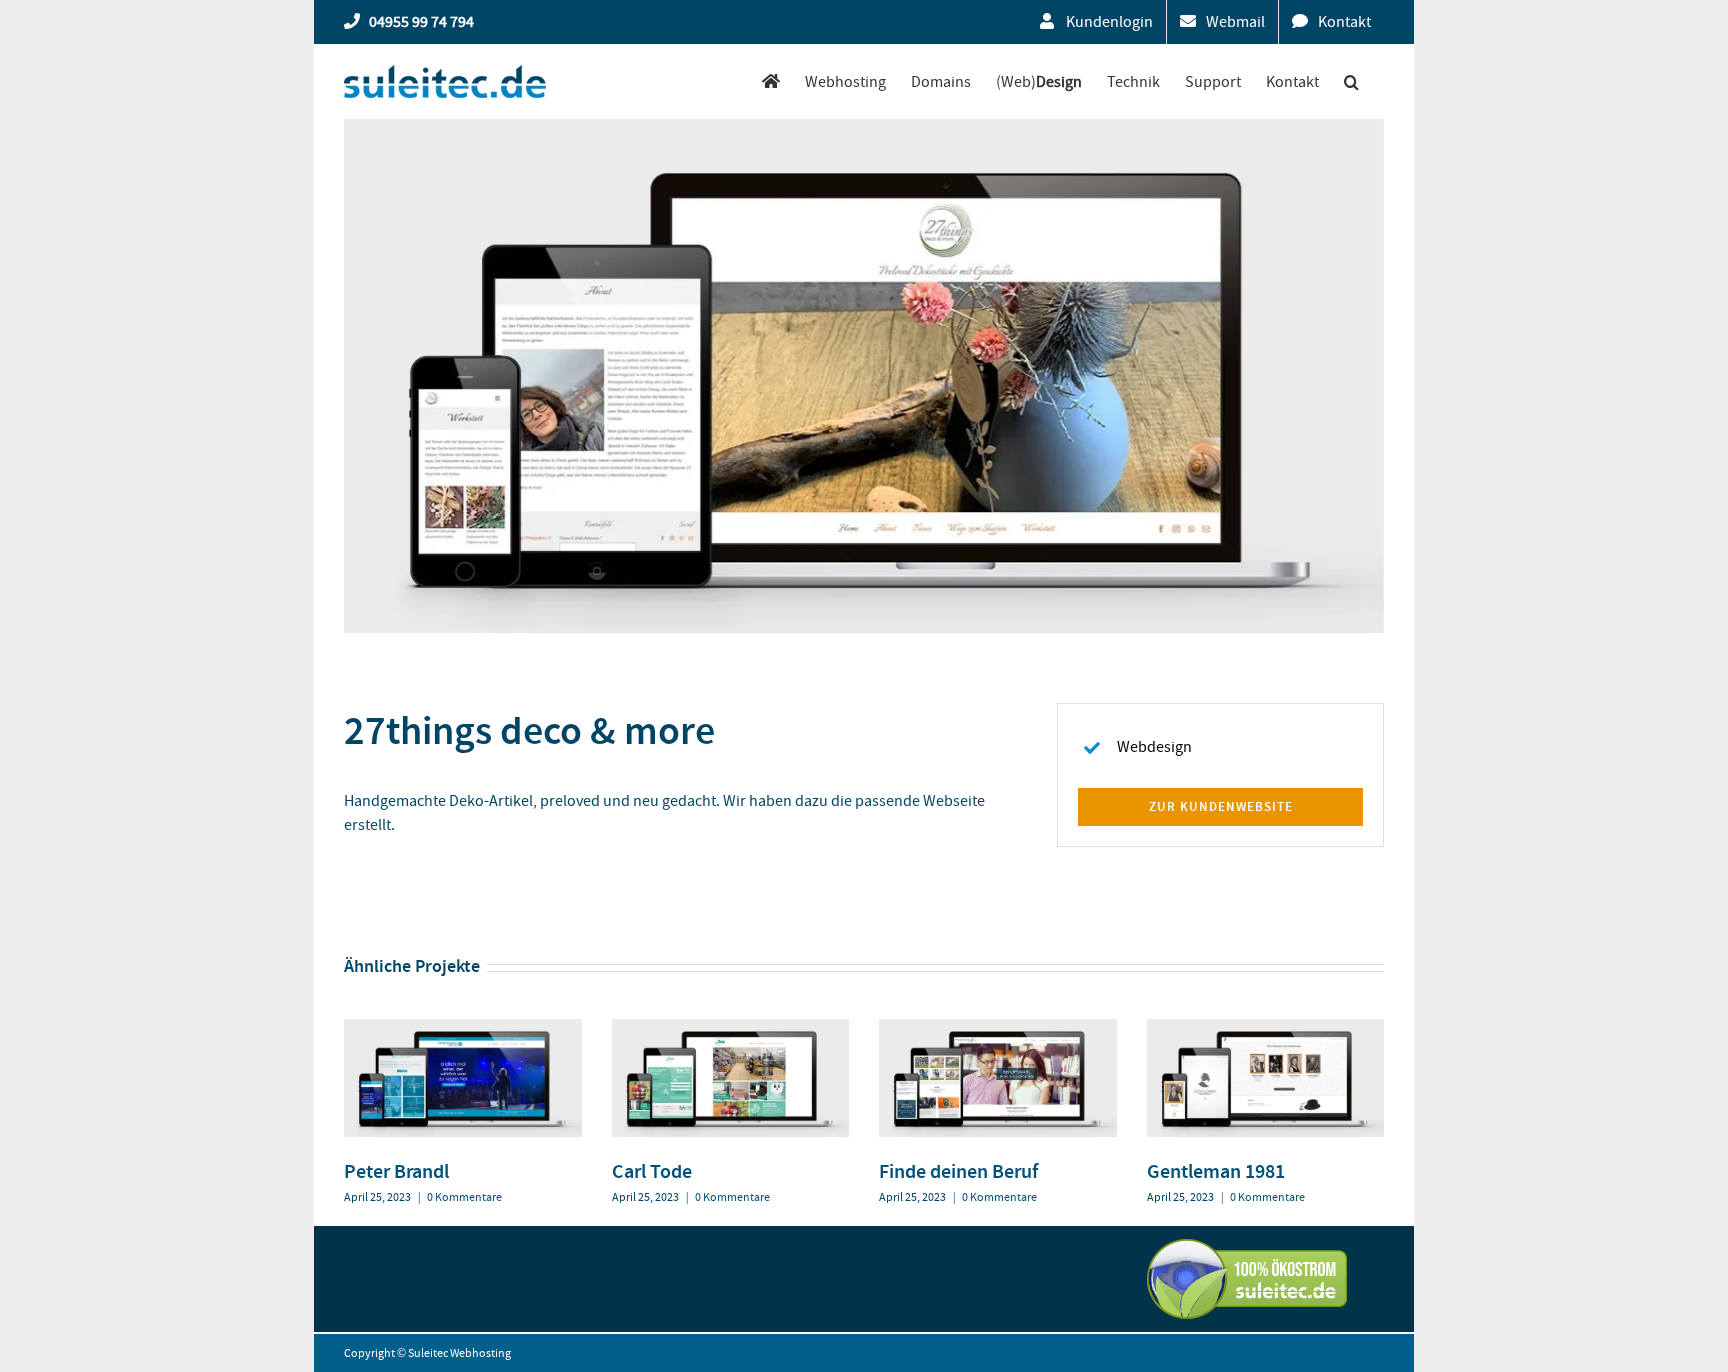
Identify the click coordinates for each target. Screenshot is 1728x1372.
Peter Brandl (396, 1171)
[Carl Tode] (731, 1029)
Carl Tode (652, 1171)
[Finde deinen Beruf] (998, 1029)
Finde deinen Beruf (958, 1171)
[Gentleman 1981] (1266, 1029)
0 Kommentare (464, 1197)
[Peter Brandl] (463, 1029)
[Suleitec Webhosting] (771, 81)
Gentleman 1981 (1216, 1171)
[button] (1351, 81)
